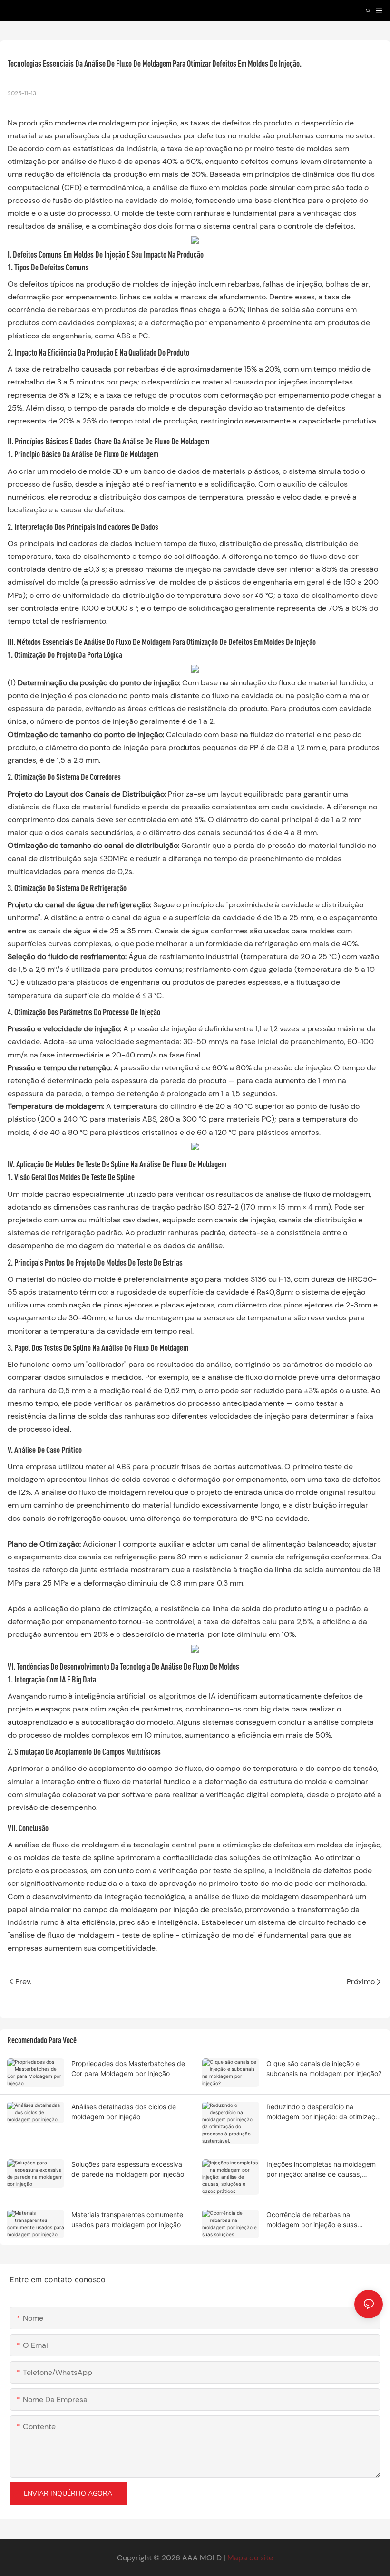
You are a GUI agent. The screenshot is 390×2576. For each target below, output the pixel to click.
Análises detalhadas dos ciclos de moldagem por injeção (124, 2112)
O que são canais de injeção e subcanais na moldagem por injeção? (324, 2068)
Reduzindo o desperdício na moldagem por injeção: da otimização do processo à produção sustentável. (325, 2112)
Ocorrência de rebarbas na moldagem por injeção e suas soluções (312, 2220)
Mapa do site (250, 2558)
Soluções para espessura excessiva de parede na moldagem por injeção (128, 2169)
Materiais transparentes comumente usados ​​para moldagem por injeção (127, 2220)
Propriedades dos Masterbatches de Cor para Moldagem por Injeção (128, 2068)
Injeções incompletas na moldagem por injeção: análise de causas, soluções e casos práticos (321, 2170)
